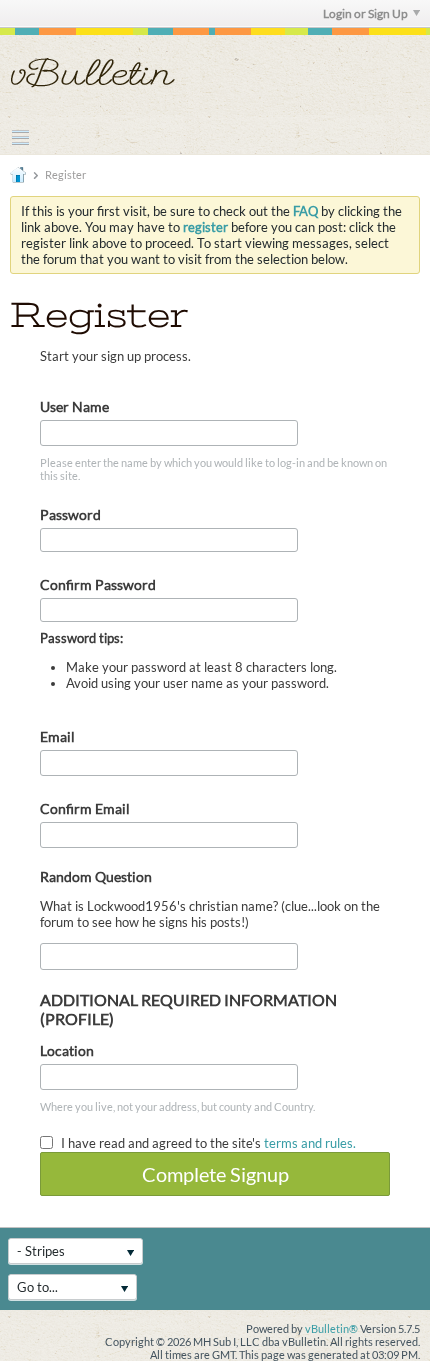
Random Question (96, 876)
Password (70, 514)
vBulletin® (331, 1328)
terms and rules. (310, 1143)
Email (57, 736)
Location (67, 1050)
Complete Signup (215, 1174)
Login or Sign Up (365, 13)
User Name (74, 406)
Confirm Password (98, 584)
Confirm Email (85, 808)
